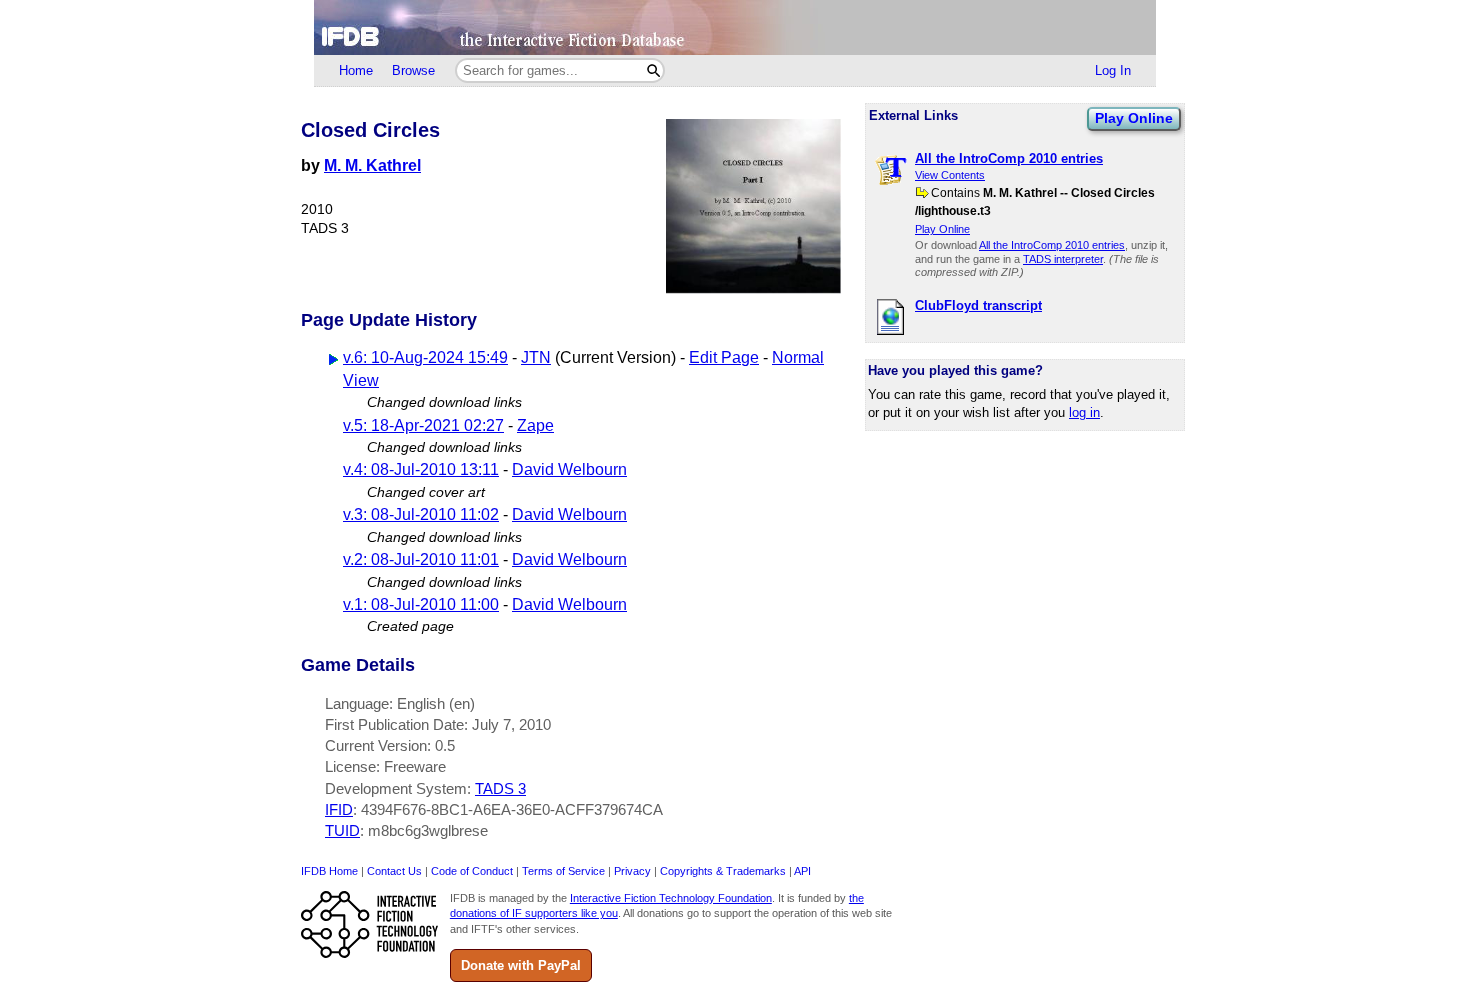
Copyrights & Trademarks (723, 871)
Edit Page (724, 357)
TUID (342, 830)
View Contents (950, 175)
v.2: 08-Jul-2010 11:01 (421, 559)
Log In (1113, 70)
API (802, 871)
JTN (536, 357)
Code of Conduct (472, 871)
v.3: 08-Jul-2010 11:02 (421, 514)
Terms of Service (563, 871)
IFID (339, 809)
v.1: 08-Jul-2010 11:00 (421, 604)
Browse (413, 70)
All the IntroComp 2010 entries (1052, 245)
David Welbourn (569, 469)
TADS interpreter (1063, 259)
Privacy (632, 871)
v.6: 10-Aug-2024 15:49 (425, 357)
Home (356, 70)
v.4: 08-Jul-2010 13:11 (421, 469)
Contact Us (394, 871)
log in (1084, 412)
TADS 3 (500, 788)
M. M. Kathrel (372, 165)
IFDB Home (329, 871)
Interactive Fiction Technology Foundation (671, 898)
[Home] (735, 27)
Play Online (1134, 118)
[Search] (653, 70)
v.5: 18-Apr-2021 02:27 (423, 425)
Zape (535, 425)
